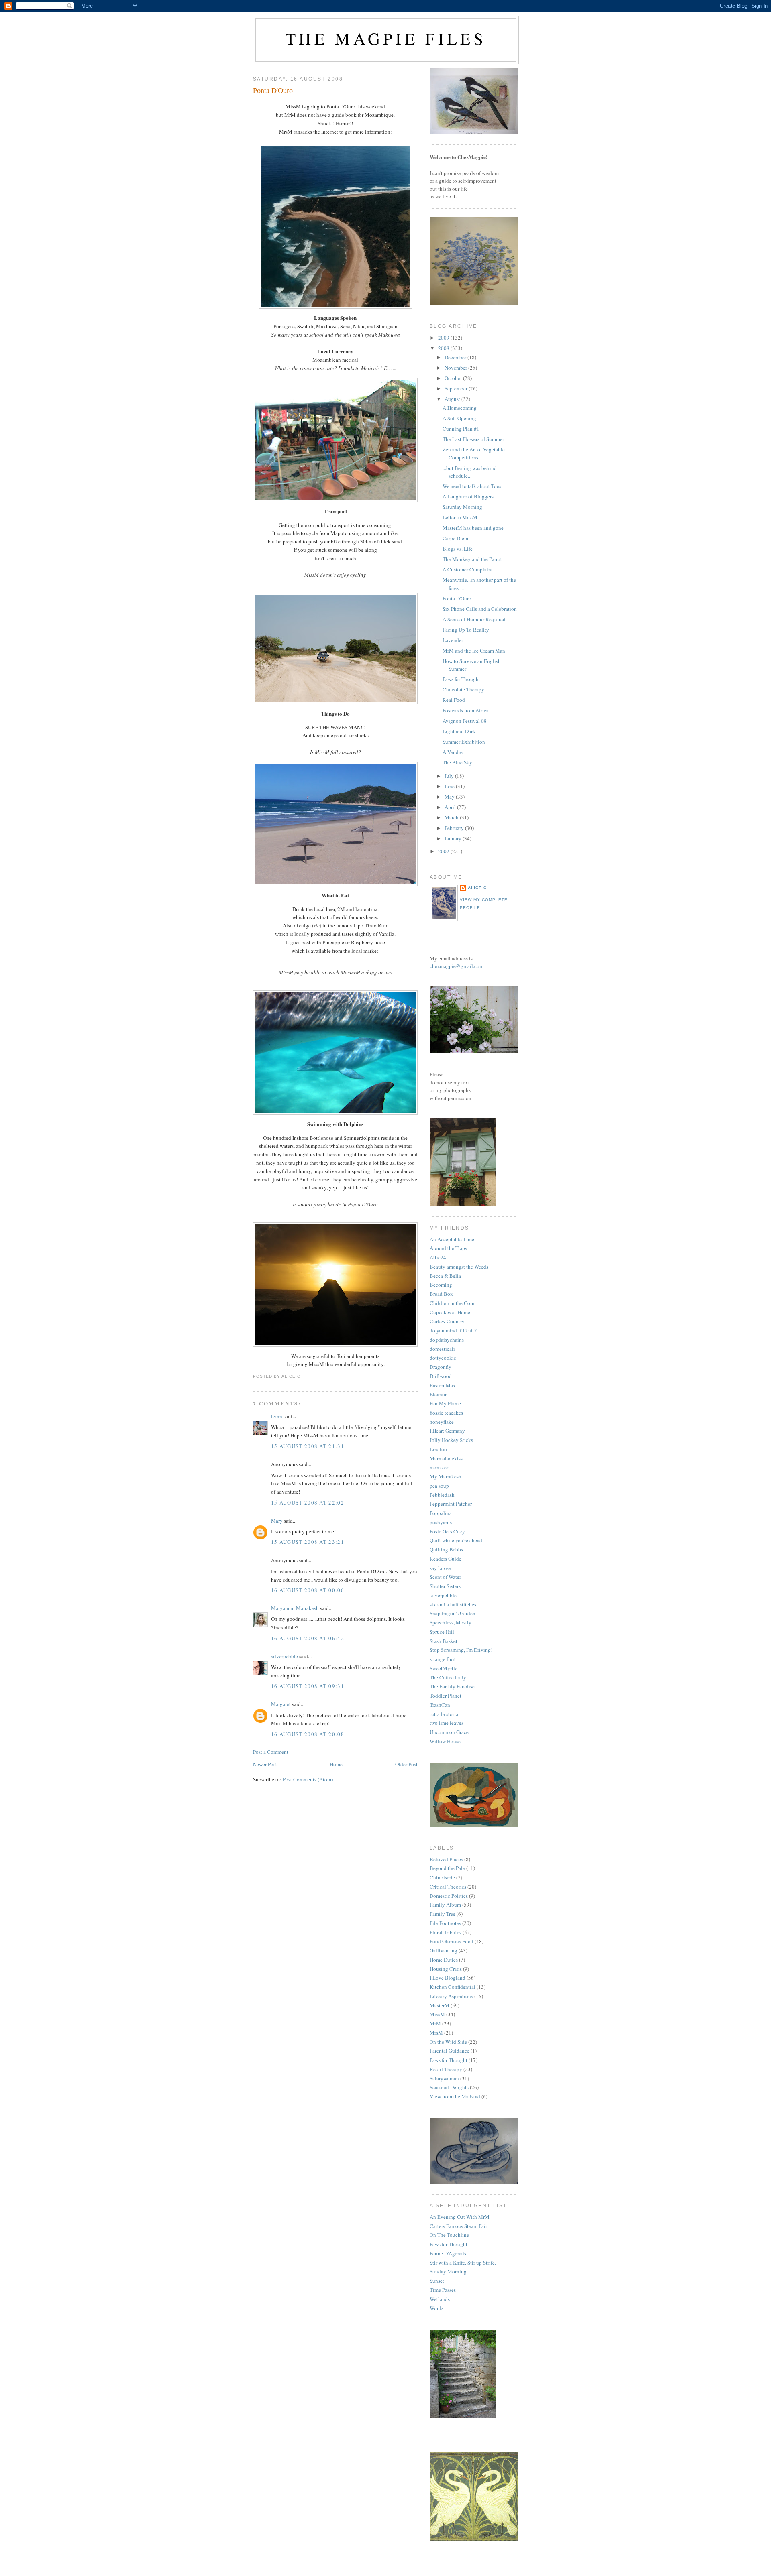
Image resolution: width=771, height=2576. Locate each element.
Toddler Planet (446, 1696)
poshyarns (441, 1522)
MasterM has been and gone (473, 528)
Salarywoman (444, 2078)
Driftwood (441, 1376)
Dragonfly (441, 1367)
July (450, 776)
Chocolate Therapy (463, 689)
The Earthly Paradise (452, 1686)
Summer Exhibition (464, 742)
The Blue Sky (457, 762)
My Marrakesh (446, 1476)
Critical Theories (448, 1887)
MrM (435, 2023)
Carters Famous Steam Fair (458, 2226)
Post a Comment (271, 1752)
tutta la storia (444, 1714)
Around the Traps (448, 1248)
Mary (277, 1521)
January (454, 838)
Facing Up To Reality (466, 630)
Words (436, 2308)
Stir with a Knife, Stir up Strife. (463, 2263)
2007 (444, 851)
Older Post (406, 1764)
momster (439, 1467)
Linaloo (438, 1449)
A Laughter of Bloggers (468, 496)
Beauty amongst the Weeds (459, 1267)
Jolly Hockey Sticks (451, 1440)
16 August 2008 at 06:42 (308, 1638)
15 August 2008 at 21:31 (308, 1446)
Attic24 (438, 1257)
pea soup (439, 1486)
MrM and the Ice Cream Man (474, 651)
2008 (444, 348)
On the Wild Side (448, 2042)
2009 (444, 338)
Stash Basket (444, 1641)
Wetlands (440, 2299)
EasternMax (443, 1385)
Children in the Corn (452, 1303)
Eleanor (438, 1394)
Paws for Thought (461, 679)
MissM (437, 2014)
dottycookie (443, 1358)
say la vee (440, 1568)
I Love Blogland (448, 1978)
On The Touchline (449, 2235)
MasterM (440, 2005)
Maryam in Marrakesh (295, 1608)
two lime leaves (447, 1723)
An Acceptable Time (452, 1239)
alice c (477, 888)
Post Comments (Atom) (308, 1779)
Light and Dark (459, 731)
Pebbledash (442, 1495)
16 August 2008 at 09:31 (308, 1686)
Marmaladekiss (446, 1458)
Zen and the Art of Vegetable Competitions (474, 453)
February (455, 828)
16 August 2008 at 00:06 (308, 1590)
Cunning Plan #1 (461, 429)
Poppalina (441, 1513)
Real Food (454, 700)
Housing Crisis (446, 1969)
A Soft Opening (459, 418)
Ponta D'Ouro (273, 90)
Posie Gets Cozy (447, 1531)
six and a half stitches (453, 1604)
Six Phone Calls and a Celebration (480, 609)
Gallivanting (444, 1950)
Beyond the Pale (447, 1868)
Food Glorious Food (452, 1941)
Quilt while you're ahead (456, 1540)
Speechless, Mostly (451, 1622)
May (450, 797)
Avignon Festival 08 (465, 721)
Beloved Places (446, 1859)
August (453, 399)
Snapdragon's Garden (453, 1613)
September (457, 388)
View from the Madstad (455, 2096)
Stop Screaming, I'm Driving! (461, 1650)
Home (336, 1764)
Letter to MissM (460, 517)
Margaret (281, 1704)
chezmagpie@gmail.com (457, 966)
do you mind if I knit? (453, 1330)
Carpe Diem (455, 538)
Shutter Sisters (445, 1586)
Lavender (453, 640)
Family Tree (443, 1914)
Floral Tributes (446, 1932)
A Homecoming (460, 408)
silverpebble (285, 1656)
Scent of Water (445, 1577)
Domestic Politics (449, 1896)
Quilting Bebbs (446, 1549)
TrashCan (440, 1705)
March (452, 817)
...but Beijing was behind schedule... (470, 472)
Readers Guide (446, 1559)
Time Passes (443, 2290)
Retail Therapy (446, 2069)
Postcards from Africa (466, 710)
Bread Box (441, 1294)
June (450, 786)
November (456, 368)
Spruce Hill (442, 1632)
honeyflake (442, 1422)
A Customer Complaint (468, 569)
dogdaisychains (447, 1340)
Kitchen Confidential (453, 1987)
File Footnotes (445, 1923)
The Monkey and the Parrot (472, 559)
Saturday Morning (462, 507)
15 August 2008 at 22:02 (308, 1502)
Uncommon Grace (449, 1732)
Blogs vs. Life (458, 549)
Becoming (441, 1285)
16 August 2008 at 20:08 (308, 1734)
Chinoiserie (442, 1877)
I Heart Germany (447, 1431)
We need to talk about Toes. (472, 486)
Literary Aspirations (451, 1996)
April (451, 807)
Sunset (437, 2281)
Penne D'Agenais (448, 2253)
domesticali (442, 1349)
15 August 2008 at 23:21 (308, 1542)
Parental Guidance (450, 2051)
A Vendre (453, 752)
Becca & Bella (445, 1276)
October (454, 378)
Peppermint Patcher (451, 1504)
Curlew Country (447, 1321)
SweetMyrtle (444, 1668)
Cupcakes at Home (450, 1312)
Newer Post (265, 1764)
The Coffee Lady (448, 1677)
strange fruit (443, 1659)
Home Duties (444, 1960)
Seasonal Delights (449, 2087)
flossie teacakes (446, 1413)
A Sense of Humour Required (474, 619)
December (456, 357)
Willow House (445, 1741)
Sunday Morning (448, 2271)
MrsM (436, 2033)
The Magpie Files (386, 38)
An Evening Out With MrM (460, 2217)
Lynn (277, 1416)
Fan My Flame (445, 1403)
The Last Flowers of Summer (473, 439)
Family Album (445, 1905)
